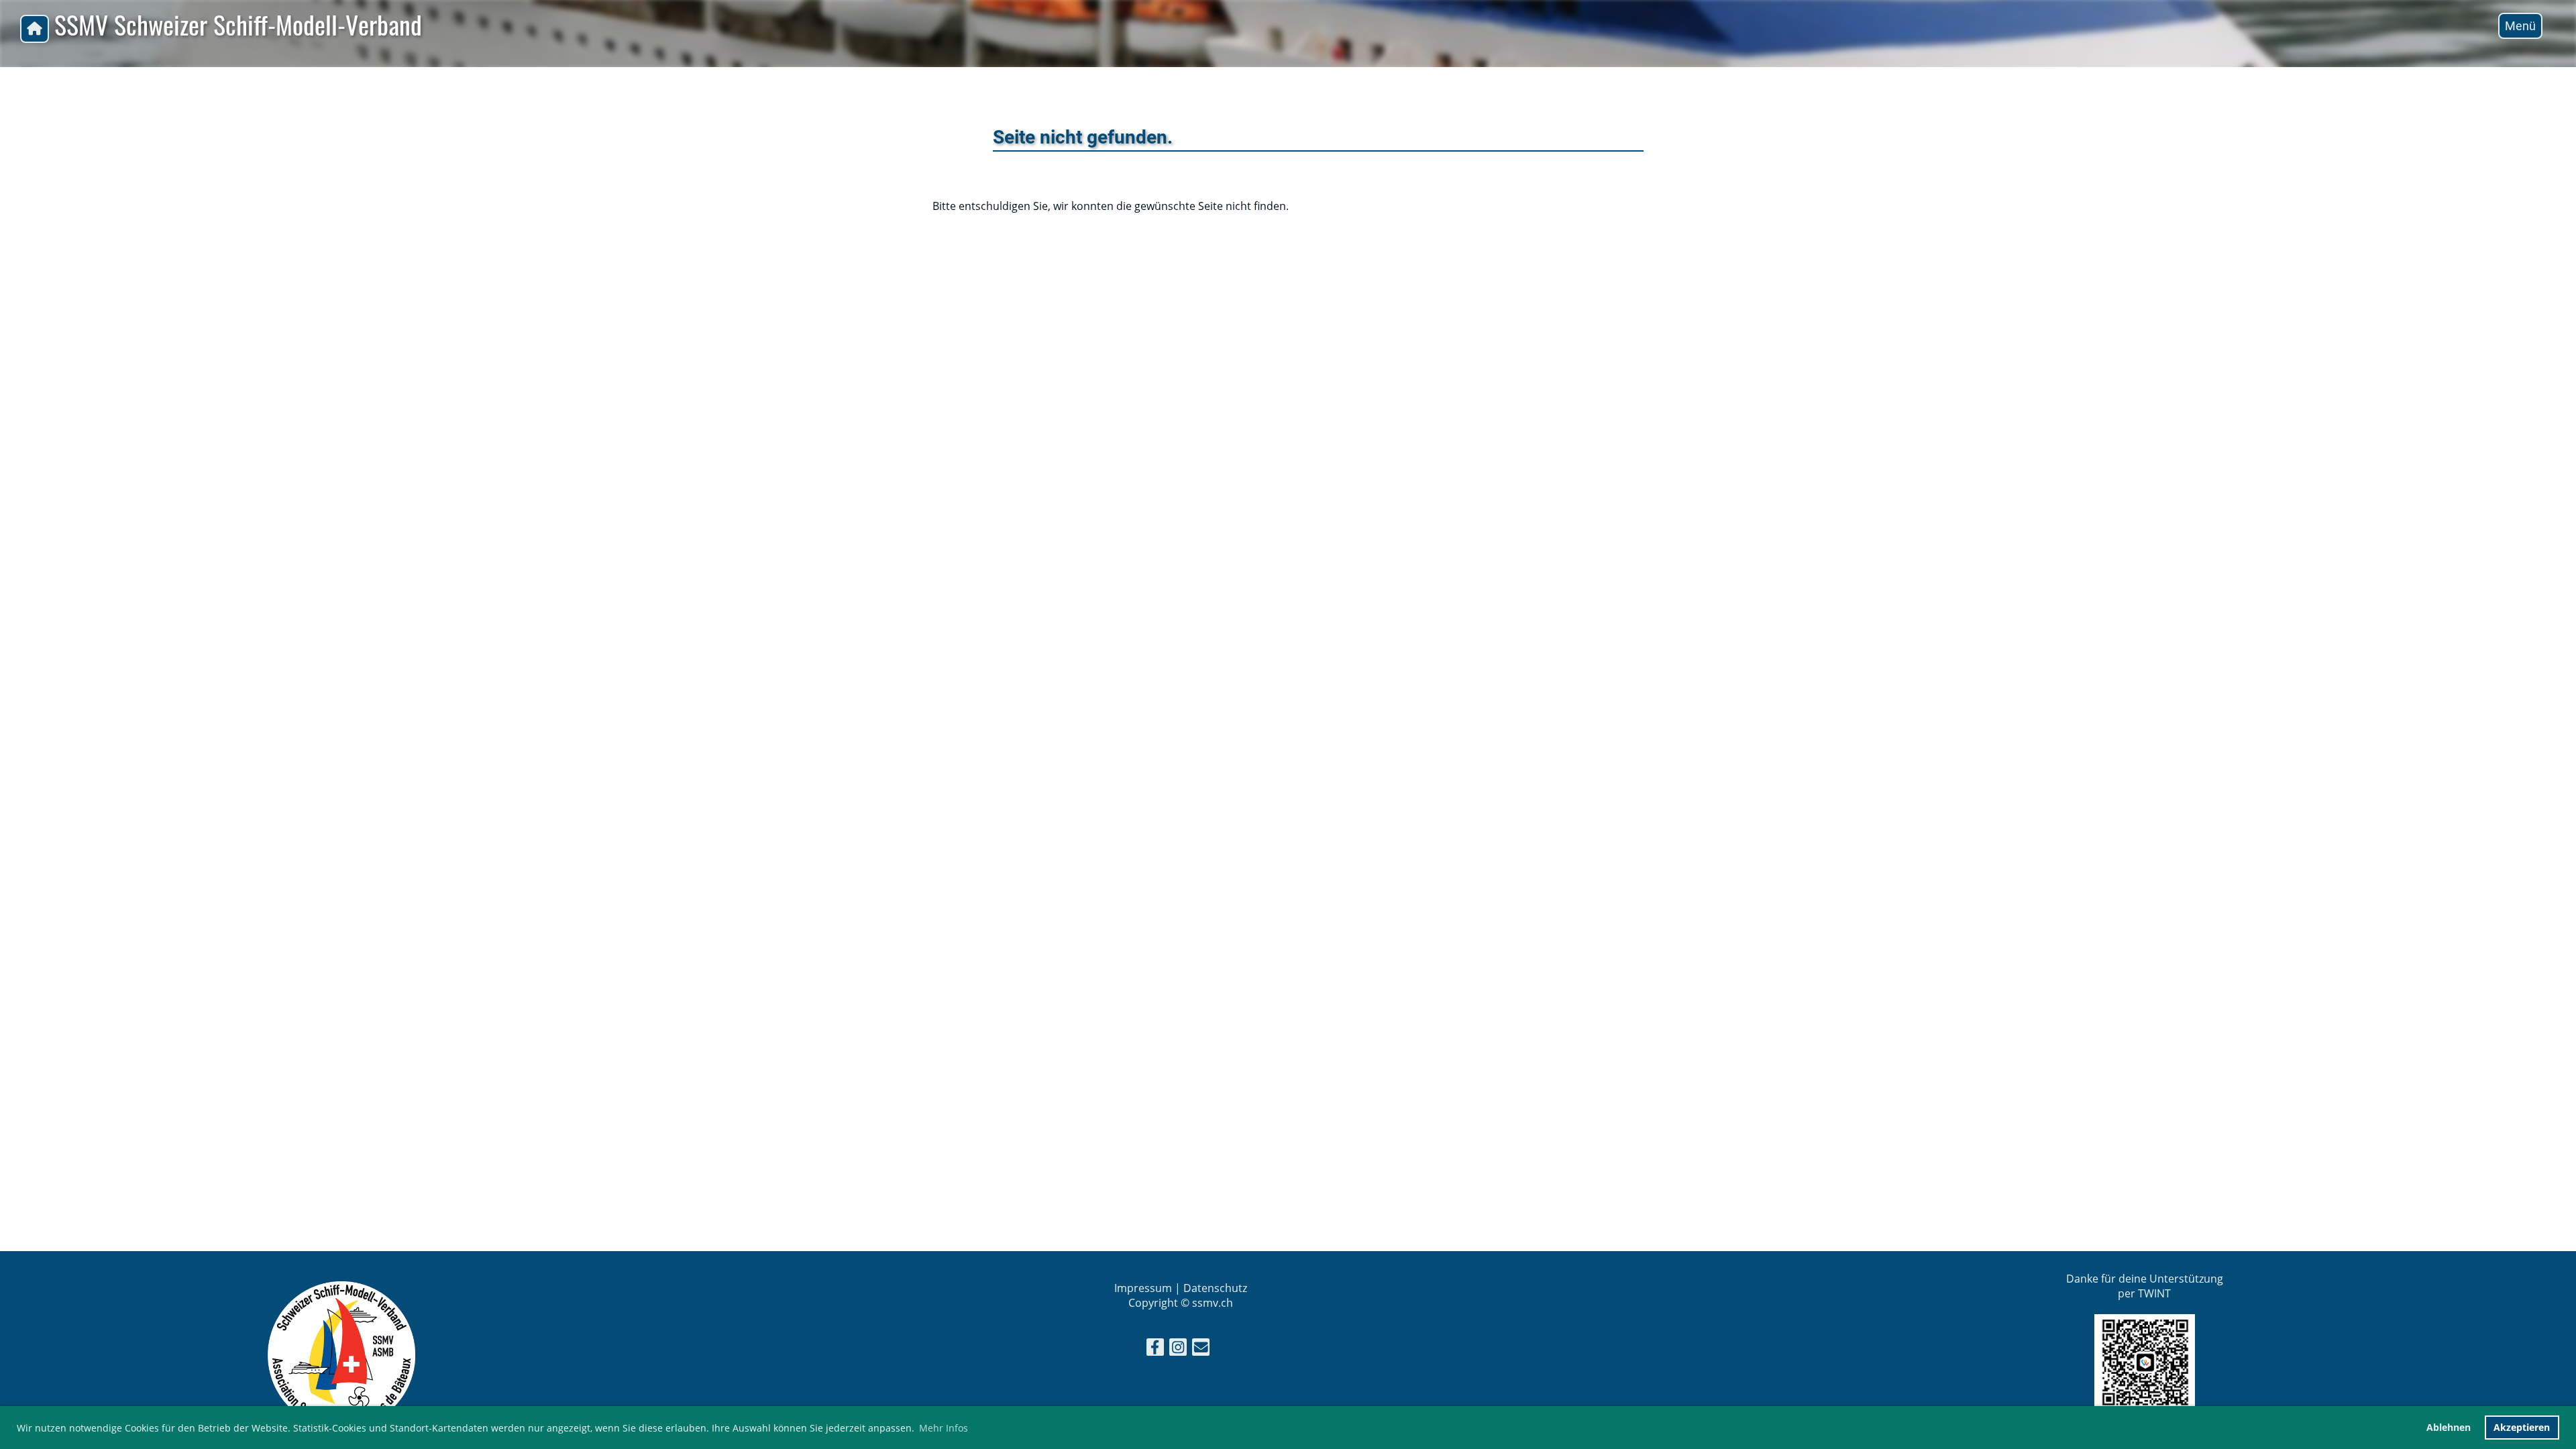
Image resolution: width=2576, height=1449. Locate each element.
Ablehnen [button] (2449, 1427)
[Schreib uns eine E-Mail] (1201, 1349)
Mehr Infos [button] (944, 1428)
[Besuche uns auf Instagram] (1178, 1349)
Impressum (1143, 1288)
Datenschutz (1215, 1288)
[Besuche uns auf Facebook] (1155, 1349)
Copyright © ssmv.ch (1181, 1303)
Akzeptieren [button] (2522, 1427)
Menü (2520, 26)
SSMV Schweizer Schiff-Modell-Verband (238, 25)
